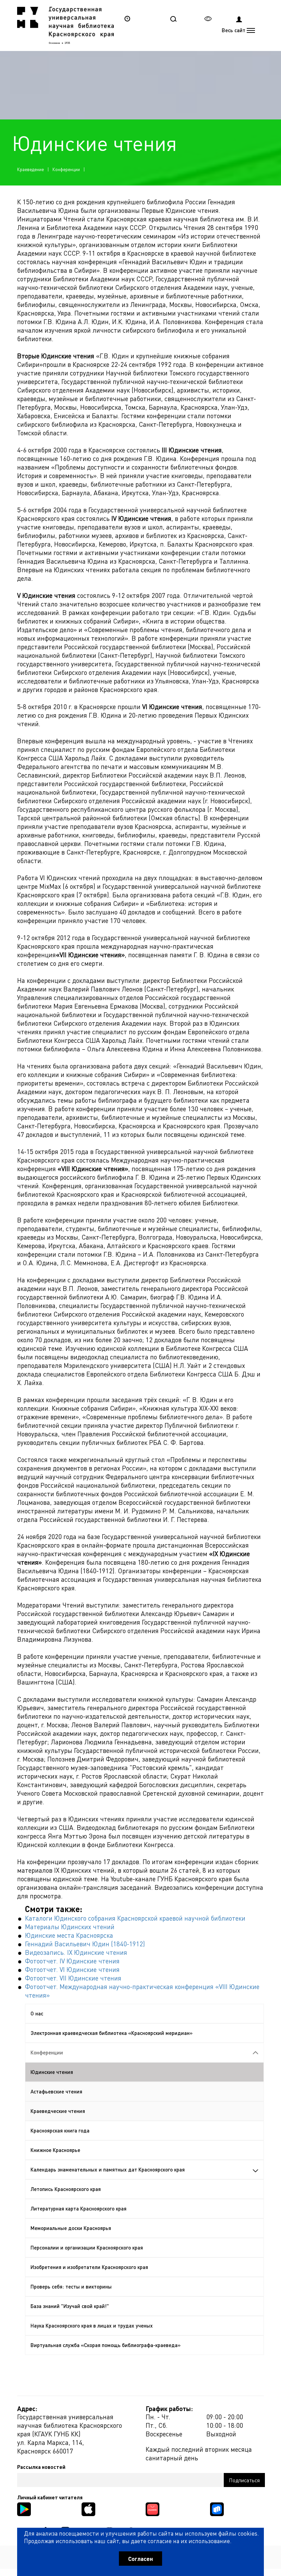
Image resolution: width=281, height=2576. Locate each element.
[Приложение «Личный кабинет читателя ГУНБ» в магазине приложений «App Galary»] (152, 2508)
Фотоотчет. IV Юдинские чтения (72, 1961)
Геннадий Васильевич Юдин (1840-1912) (85, 1944)
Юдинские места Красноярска (69, 1935)
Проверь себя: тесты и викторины (71, 2286)
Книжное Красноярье (55, 2150)
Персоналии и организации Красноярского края (87, 2247)
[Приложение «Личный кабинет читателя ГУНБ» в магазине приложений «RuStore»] (217, 2508)
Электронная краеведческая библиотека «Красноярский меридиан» (112, 2033)
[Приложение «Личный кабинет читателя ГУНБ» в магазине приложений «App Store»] (88, 2508)
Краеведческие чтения (58, 2111)
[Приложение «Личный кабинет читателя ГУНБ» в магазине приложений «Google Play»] (24, 2508)
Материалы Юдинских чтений (70, 1927)
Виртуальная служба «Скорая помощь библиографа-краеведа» (106, 2345)
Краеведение (30, 169)
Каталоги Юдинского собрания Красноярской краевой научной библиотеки (135, 1918)
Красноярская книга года (60, 2130)
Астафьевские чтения (56, 2091)
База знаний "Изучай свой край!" (70, 2306)
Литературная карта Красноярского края (78, 2208)
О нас (37, 2013)
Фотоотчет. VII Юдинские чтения (73, 1978)
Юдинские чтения (52, 2072)
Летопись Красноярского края (66, 2189)
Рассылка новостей (41, 2467)
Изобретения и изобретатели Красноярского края (89, 2267)
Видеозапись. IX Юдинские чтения (76, 1952)
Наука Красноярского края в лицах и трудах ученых (92, 2325)
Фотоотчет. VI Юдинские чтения (72, 1969)
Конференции (66, 169)
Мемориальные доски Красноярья (71, 2228)
